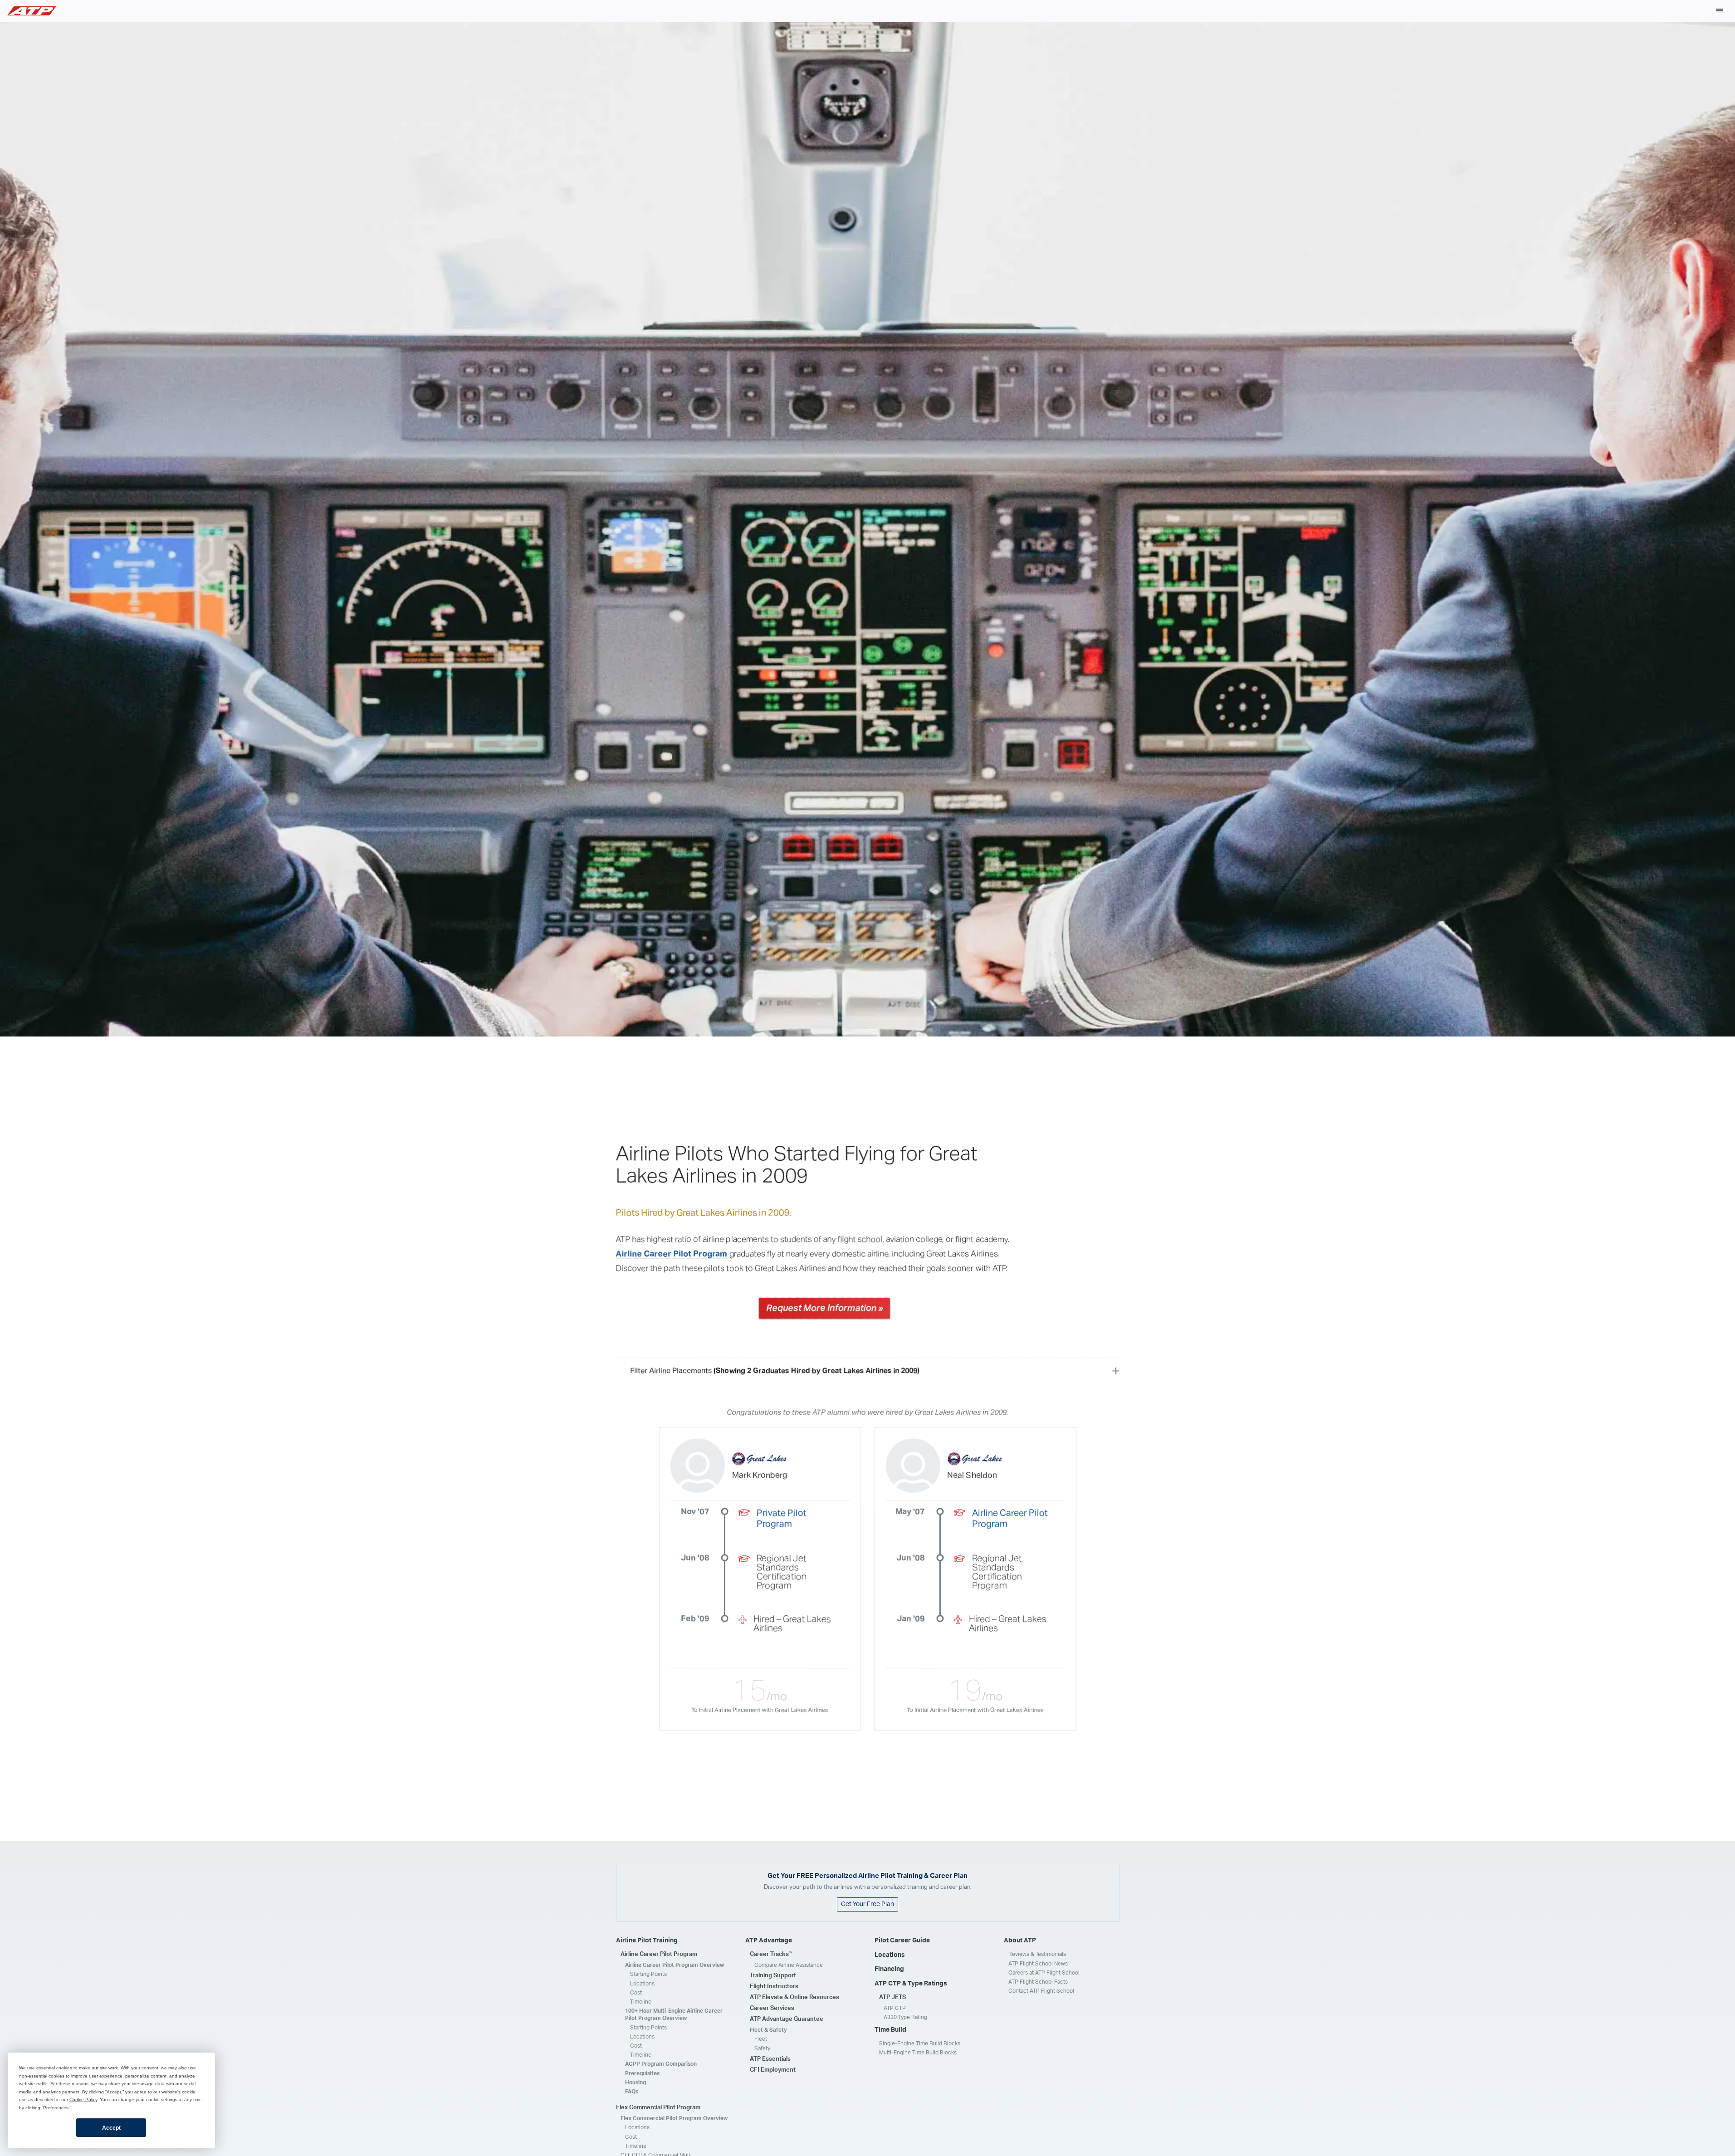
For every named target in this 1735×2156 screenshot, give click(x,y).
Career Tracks (771, 1954)
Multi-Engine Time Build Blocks (918, 2053)
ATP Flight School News (1038, 1964)
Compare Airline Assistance (789, 1965)
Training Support (773, 1976)
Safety (762, 2048)
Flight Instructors (774, 1987)
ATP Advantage (769, 1941)
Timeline (641, 2002)
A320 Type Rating (905, 2017)
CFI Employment (773, 2070)
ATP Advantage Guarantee (787, 2019)
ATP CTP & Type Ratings (911, 1984)
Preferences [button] (56, 2108)
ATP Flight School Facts (1038, 1982)
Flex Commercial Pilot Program (658, 2108)
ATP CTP (895, 2008)
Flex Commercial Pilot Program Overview (674, 2118)
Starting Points (648, 1974)
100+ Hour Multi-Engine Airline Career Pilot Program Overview (674, 2014)
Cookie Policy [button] (83, 2100)
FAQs (632, 2092)
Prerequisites (642, 2073)
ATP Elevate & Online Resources (794, 1997)
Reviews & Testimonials (1037, 1954)
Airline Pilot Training (647, 1941)
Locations (642, 1984)
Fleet (761, 2039)
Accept (111, 2128)
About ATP (1020, 1941)
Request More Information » (824, 1308)
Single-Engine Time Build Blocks (920, 2044)
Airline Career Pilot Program (672, 1254)
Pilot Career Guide (902, 1941)
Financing (889, 1969)
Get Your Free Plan (867, 1904)
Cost (636, 1993)
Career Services (772, 2008)
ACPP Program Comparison (661, 2064)
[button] (1720, 11)
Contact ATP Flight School (1041, 1991)
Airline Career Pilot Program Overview (674, 1965)
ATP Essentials (770, 2059)
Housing (635, 2083)
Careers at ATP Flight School (1044, 1973)
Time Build (890, 2030)
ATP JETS (892, 1997)
